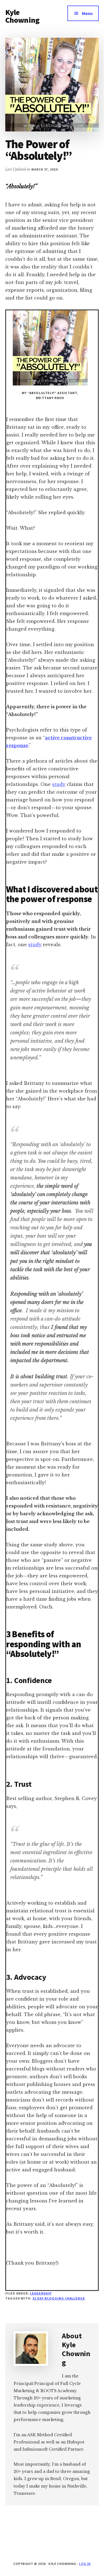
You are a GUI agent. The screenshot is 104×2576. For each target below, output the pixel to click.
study (59, 784)
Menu (87, 13)
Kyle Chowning (22, 16)
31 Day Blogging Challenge (59, 2298)
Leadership (41, 2293)
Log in (85, 2564)
